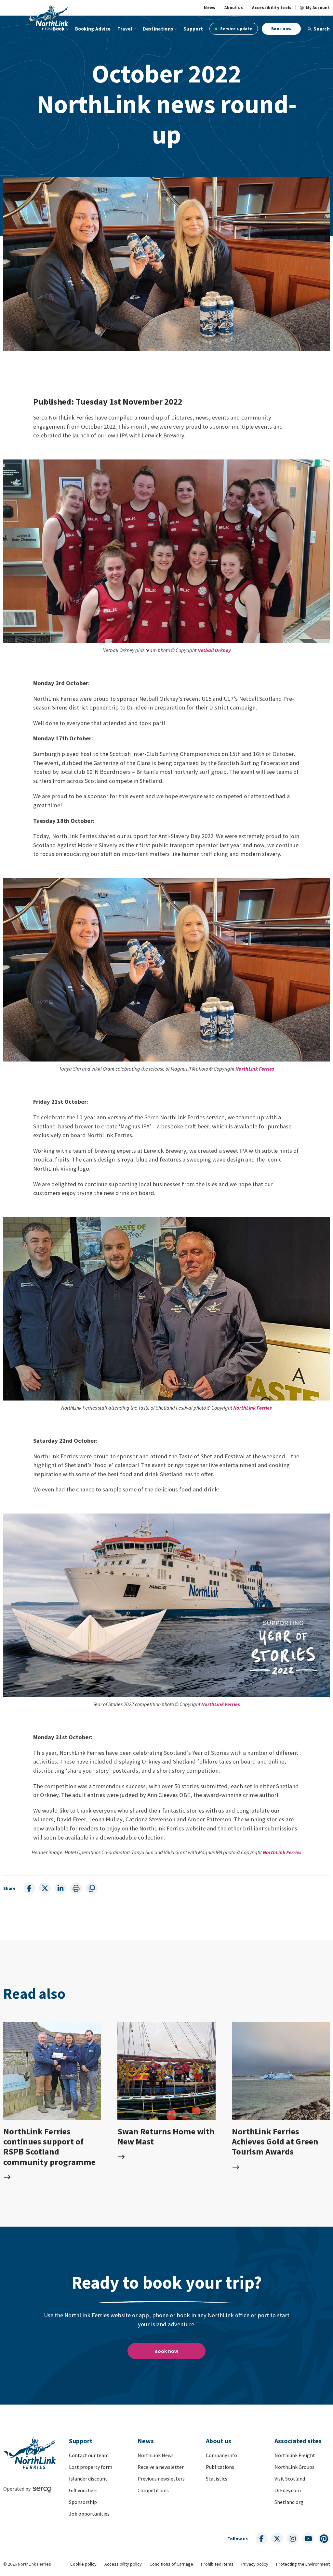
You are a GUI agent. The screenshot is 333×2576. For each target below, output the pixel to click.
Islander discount (88, 2479)
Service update (236, 29)
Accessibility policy (123, 2564)
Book (59, 29)
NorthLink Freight (295, 2455)
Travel (125, 29)
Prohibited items (217, 2564)
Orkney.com (288, 2490)
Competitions (153, 2490)
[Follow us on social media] (261, 2539)
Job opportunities (89, 2514)
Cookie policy (83, 2564)
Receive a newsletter (161, 2467)
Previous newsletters (161, 2479)
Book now (281, 29)
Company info (221, 2455)
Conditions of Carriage (171, 2564)
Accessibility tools (272, 8)
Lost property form (91, 2467)
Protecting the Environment (303, 2564)
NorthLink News (156, 2455)
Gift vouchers (83, 2490)
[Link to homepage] (47, 17)
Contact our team (89, 2455)
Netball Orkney (214, 650)
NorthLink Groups (294, 2467)
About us (234, 8)
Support (193, 29)
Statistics (217, 2479)
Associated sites (298, 2441)
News (210, 8)
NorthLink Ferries (255, 1069)
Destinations (158, 29)
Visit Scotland (290, 2479)
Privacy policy (255, 2564)
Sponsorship (83, 2502)
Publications (220, 2467)
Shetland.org (289, 2502)
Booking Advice (93, 29)
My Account (318, 8)
